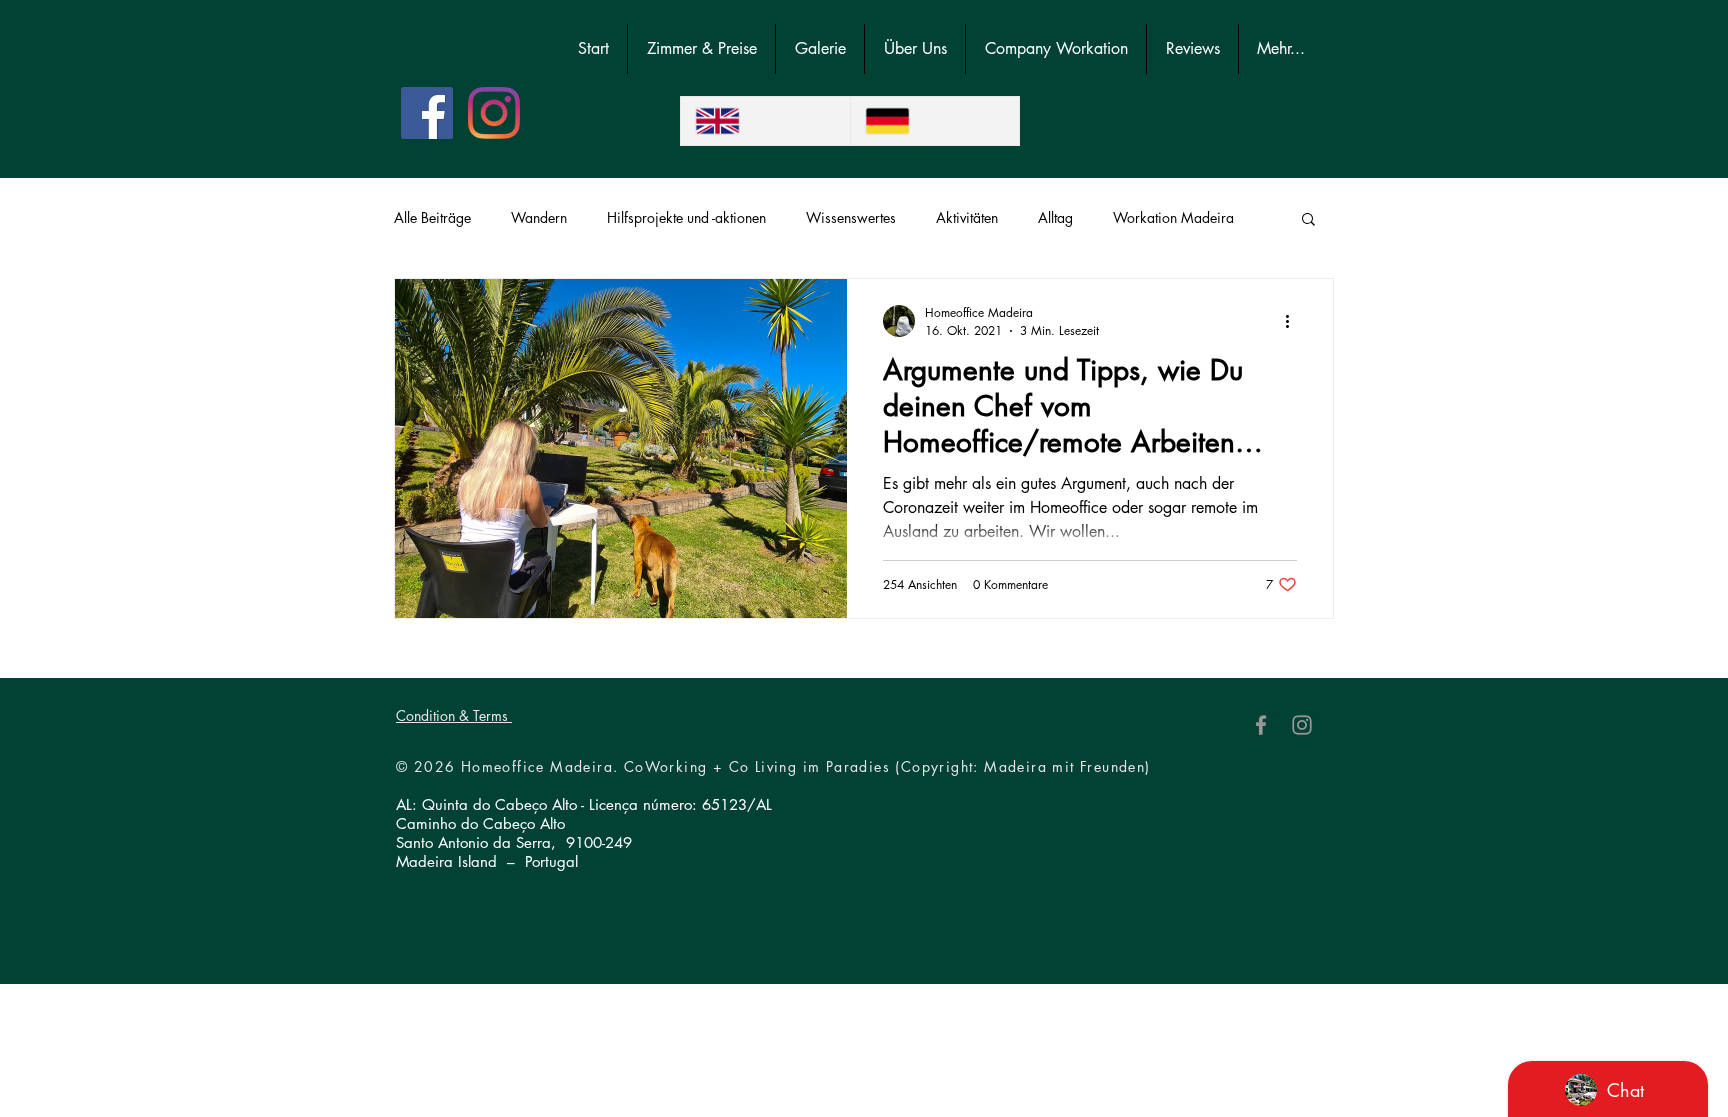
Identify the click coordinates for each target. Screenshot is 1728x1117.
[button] (1308, 220)
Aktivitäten (967, 217)
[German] (935, 121)
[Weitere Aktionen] (1294, 321)
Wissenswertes (851, 217)
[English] (765, 121)
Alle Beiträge (432, 217)
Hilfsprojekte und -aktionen (686, 217)
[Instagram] (494, 113)
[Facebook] (1261, 725)
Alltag (1055, 217)
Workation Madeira (1173, 217)
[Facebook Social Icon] (427, 113)
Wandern (539, 217)
